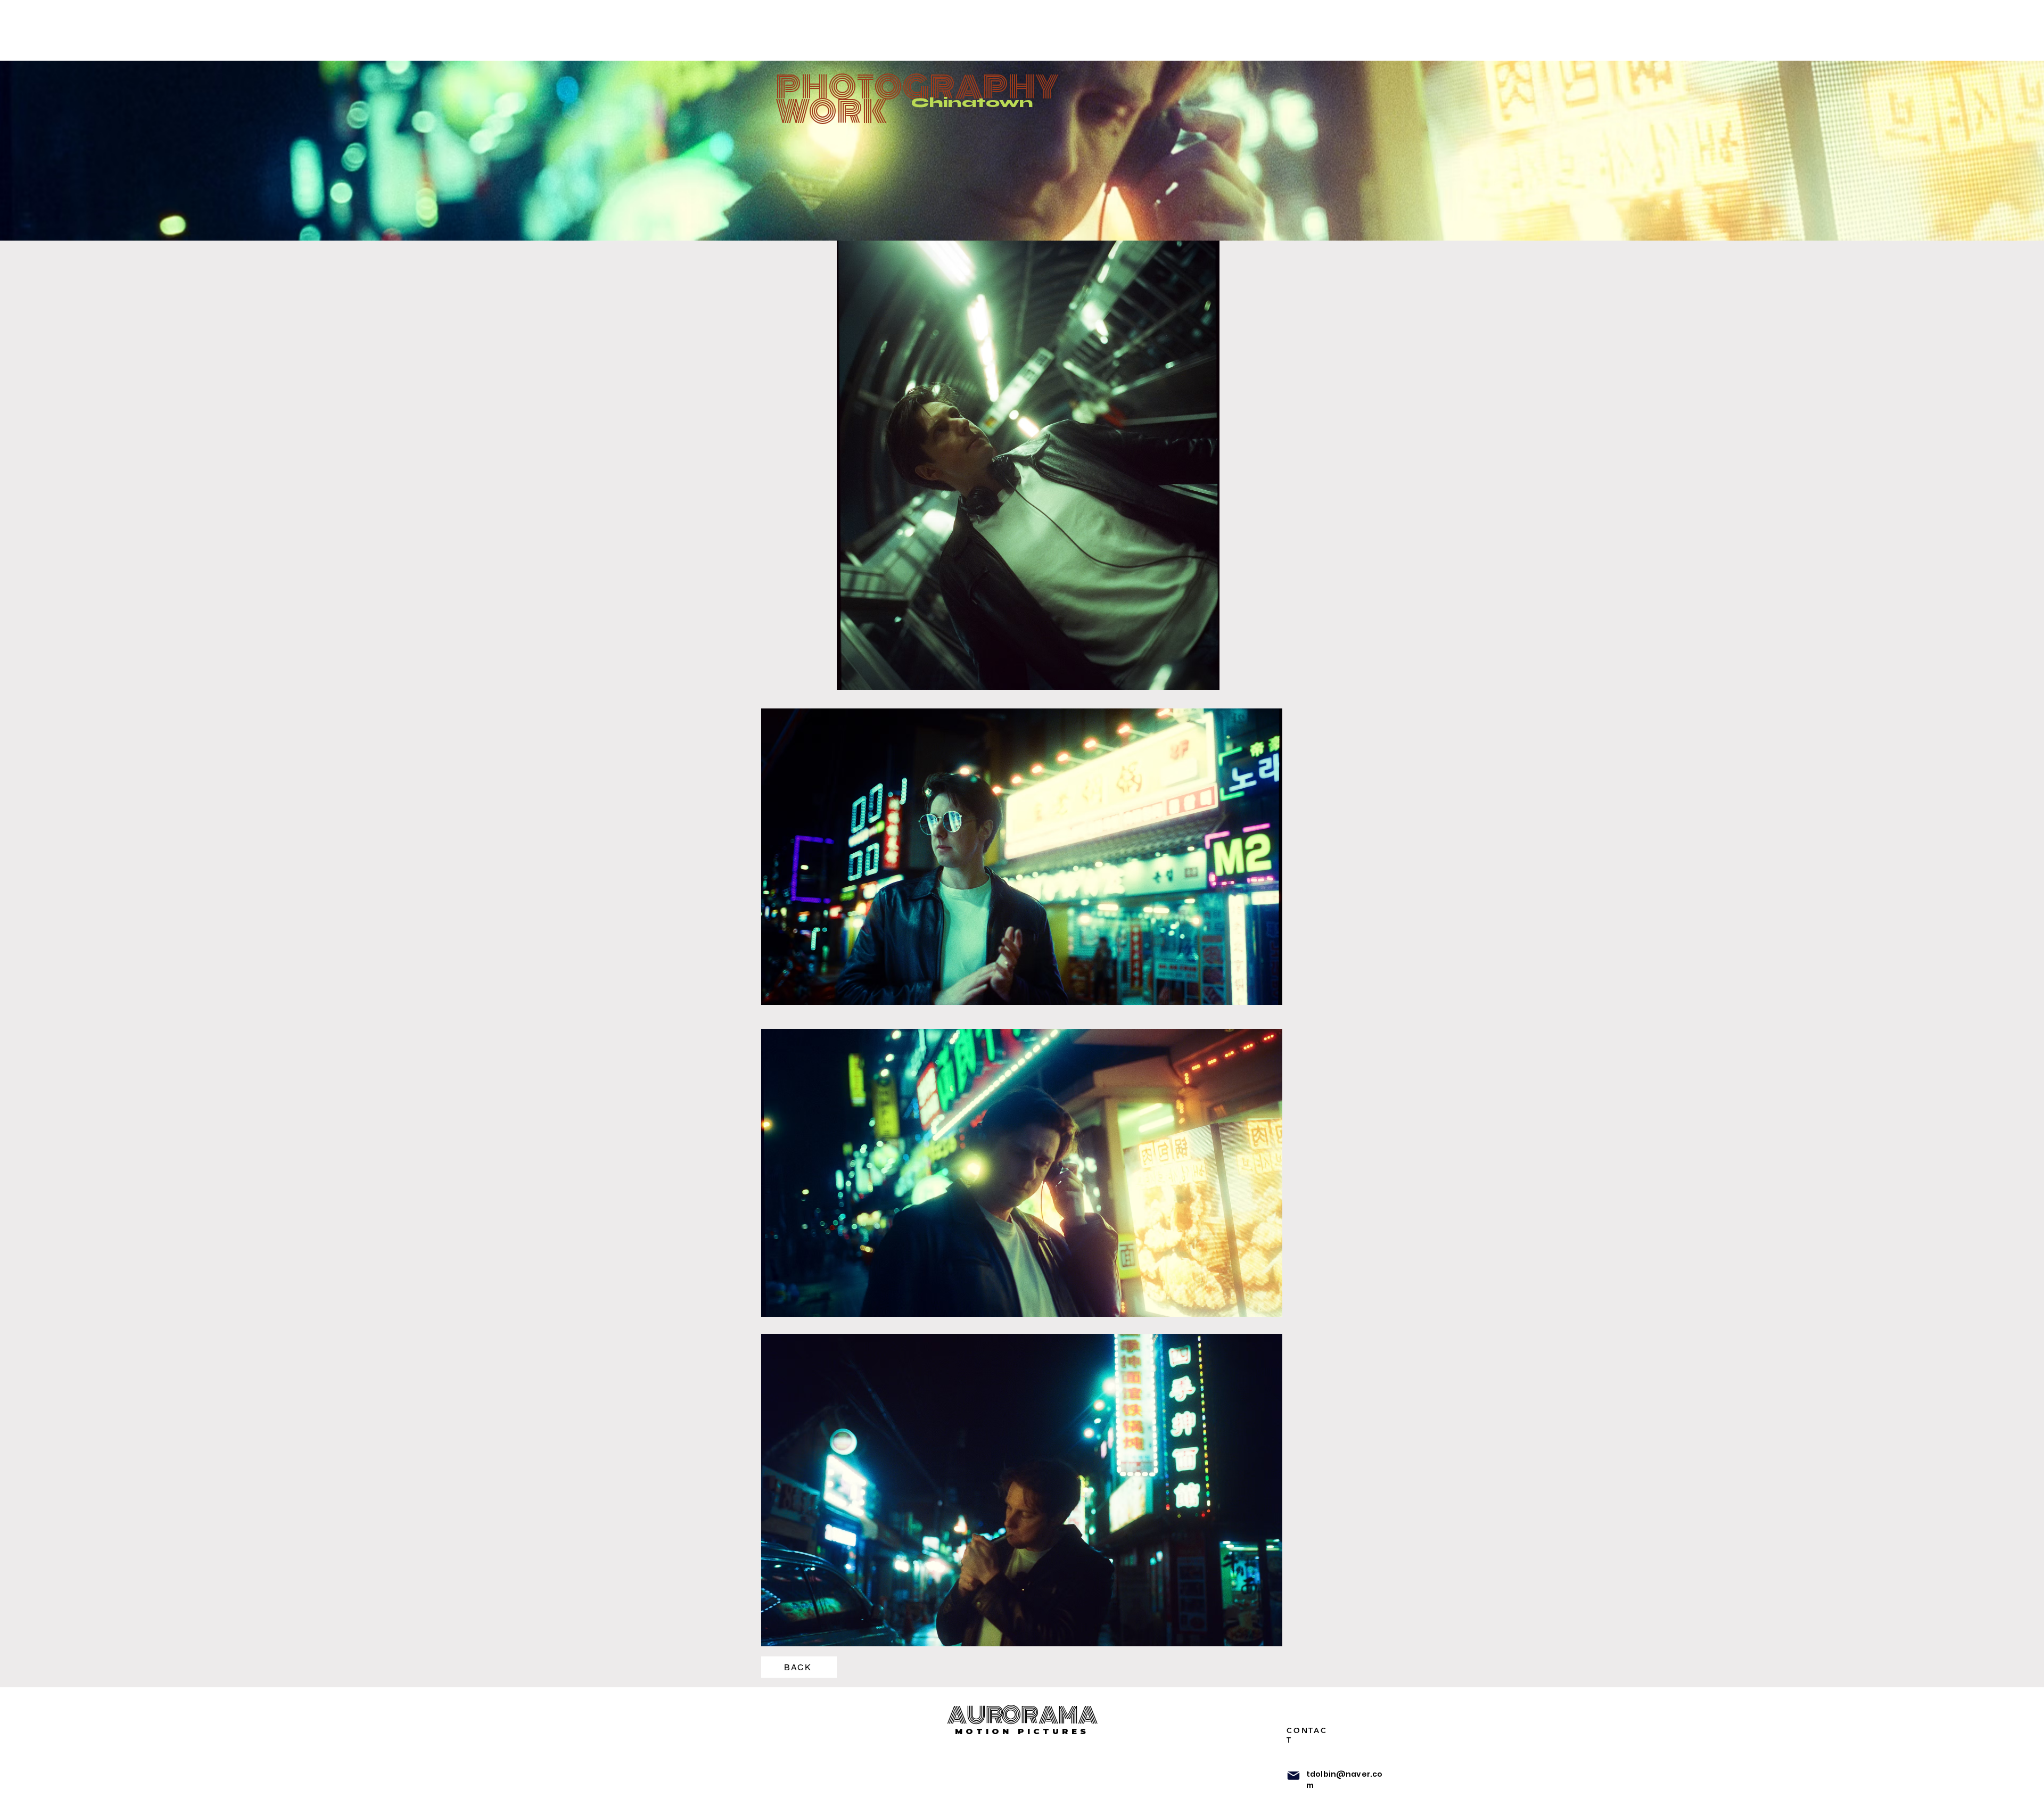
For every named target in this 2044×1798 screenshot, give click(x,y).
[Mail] (1293, 1776)
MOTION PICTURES (1022, 1731)
